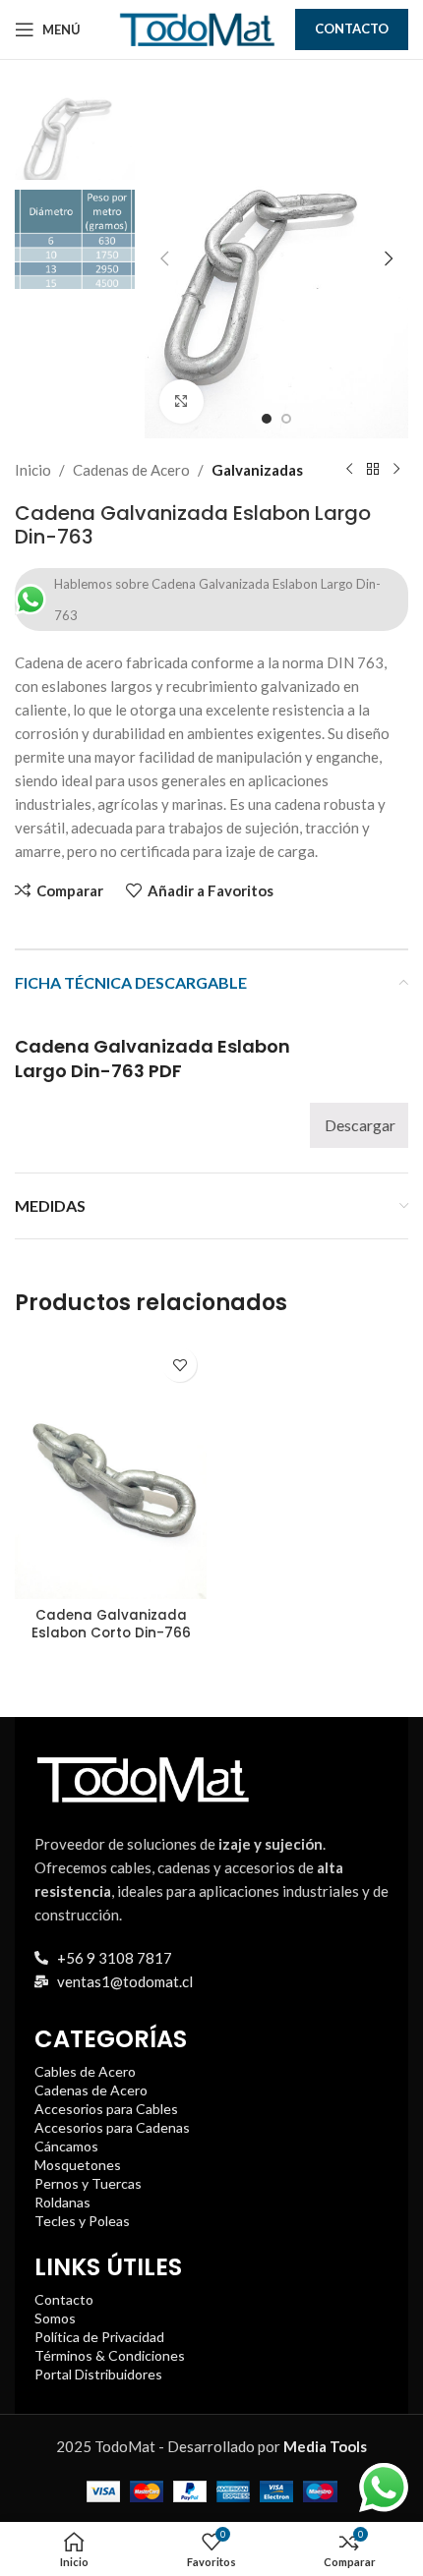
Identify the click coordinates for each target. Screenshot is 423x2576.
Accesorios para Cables (106, 2109)
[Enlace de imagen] (143, 1777)
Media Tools (325, 2446)
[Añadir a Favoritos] (180, 1365)
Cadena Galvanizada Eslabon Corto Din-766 (111, 1625)
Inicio (33, 470)
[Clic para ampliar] (181, 401)
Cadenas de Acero (131, 470)
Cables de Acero (85, 2071)
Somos (55, 2318)
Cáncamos (66, 2146)
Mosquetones (78, 2165)
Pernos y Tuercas (88, 2183)
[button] (164, 258)
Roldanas (62, 2202)
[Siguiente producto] (396, 470)
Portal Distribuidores (98, 2374)
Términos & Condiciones (110, 2355)
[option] (267, 419)
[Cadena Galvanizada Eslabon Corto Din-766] (111, 1468)
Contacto (64, 2299)
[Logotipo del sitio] (197, 28)
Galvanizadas (257, 470)
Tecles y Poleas (82, 2221)
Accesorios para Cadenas (112, 2127)
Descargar (360, 1125)
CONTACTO (352, 29)
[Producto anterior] (349, 470)
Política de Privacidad (99, 2337)
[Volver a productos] (373, 470)
